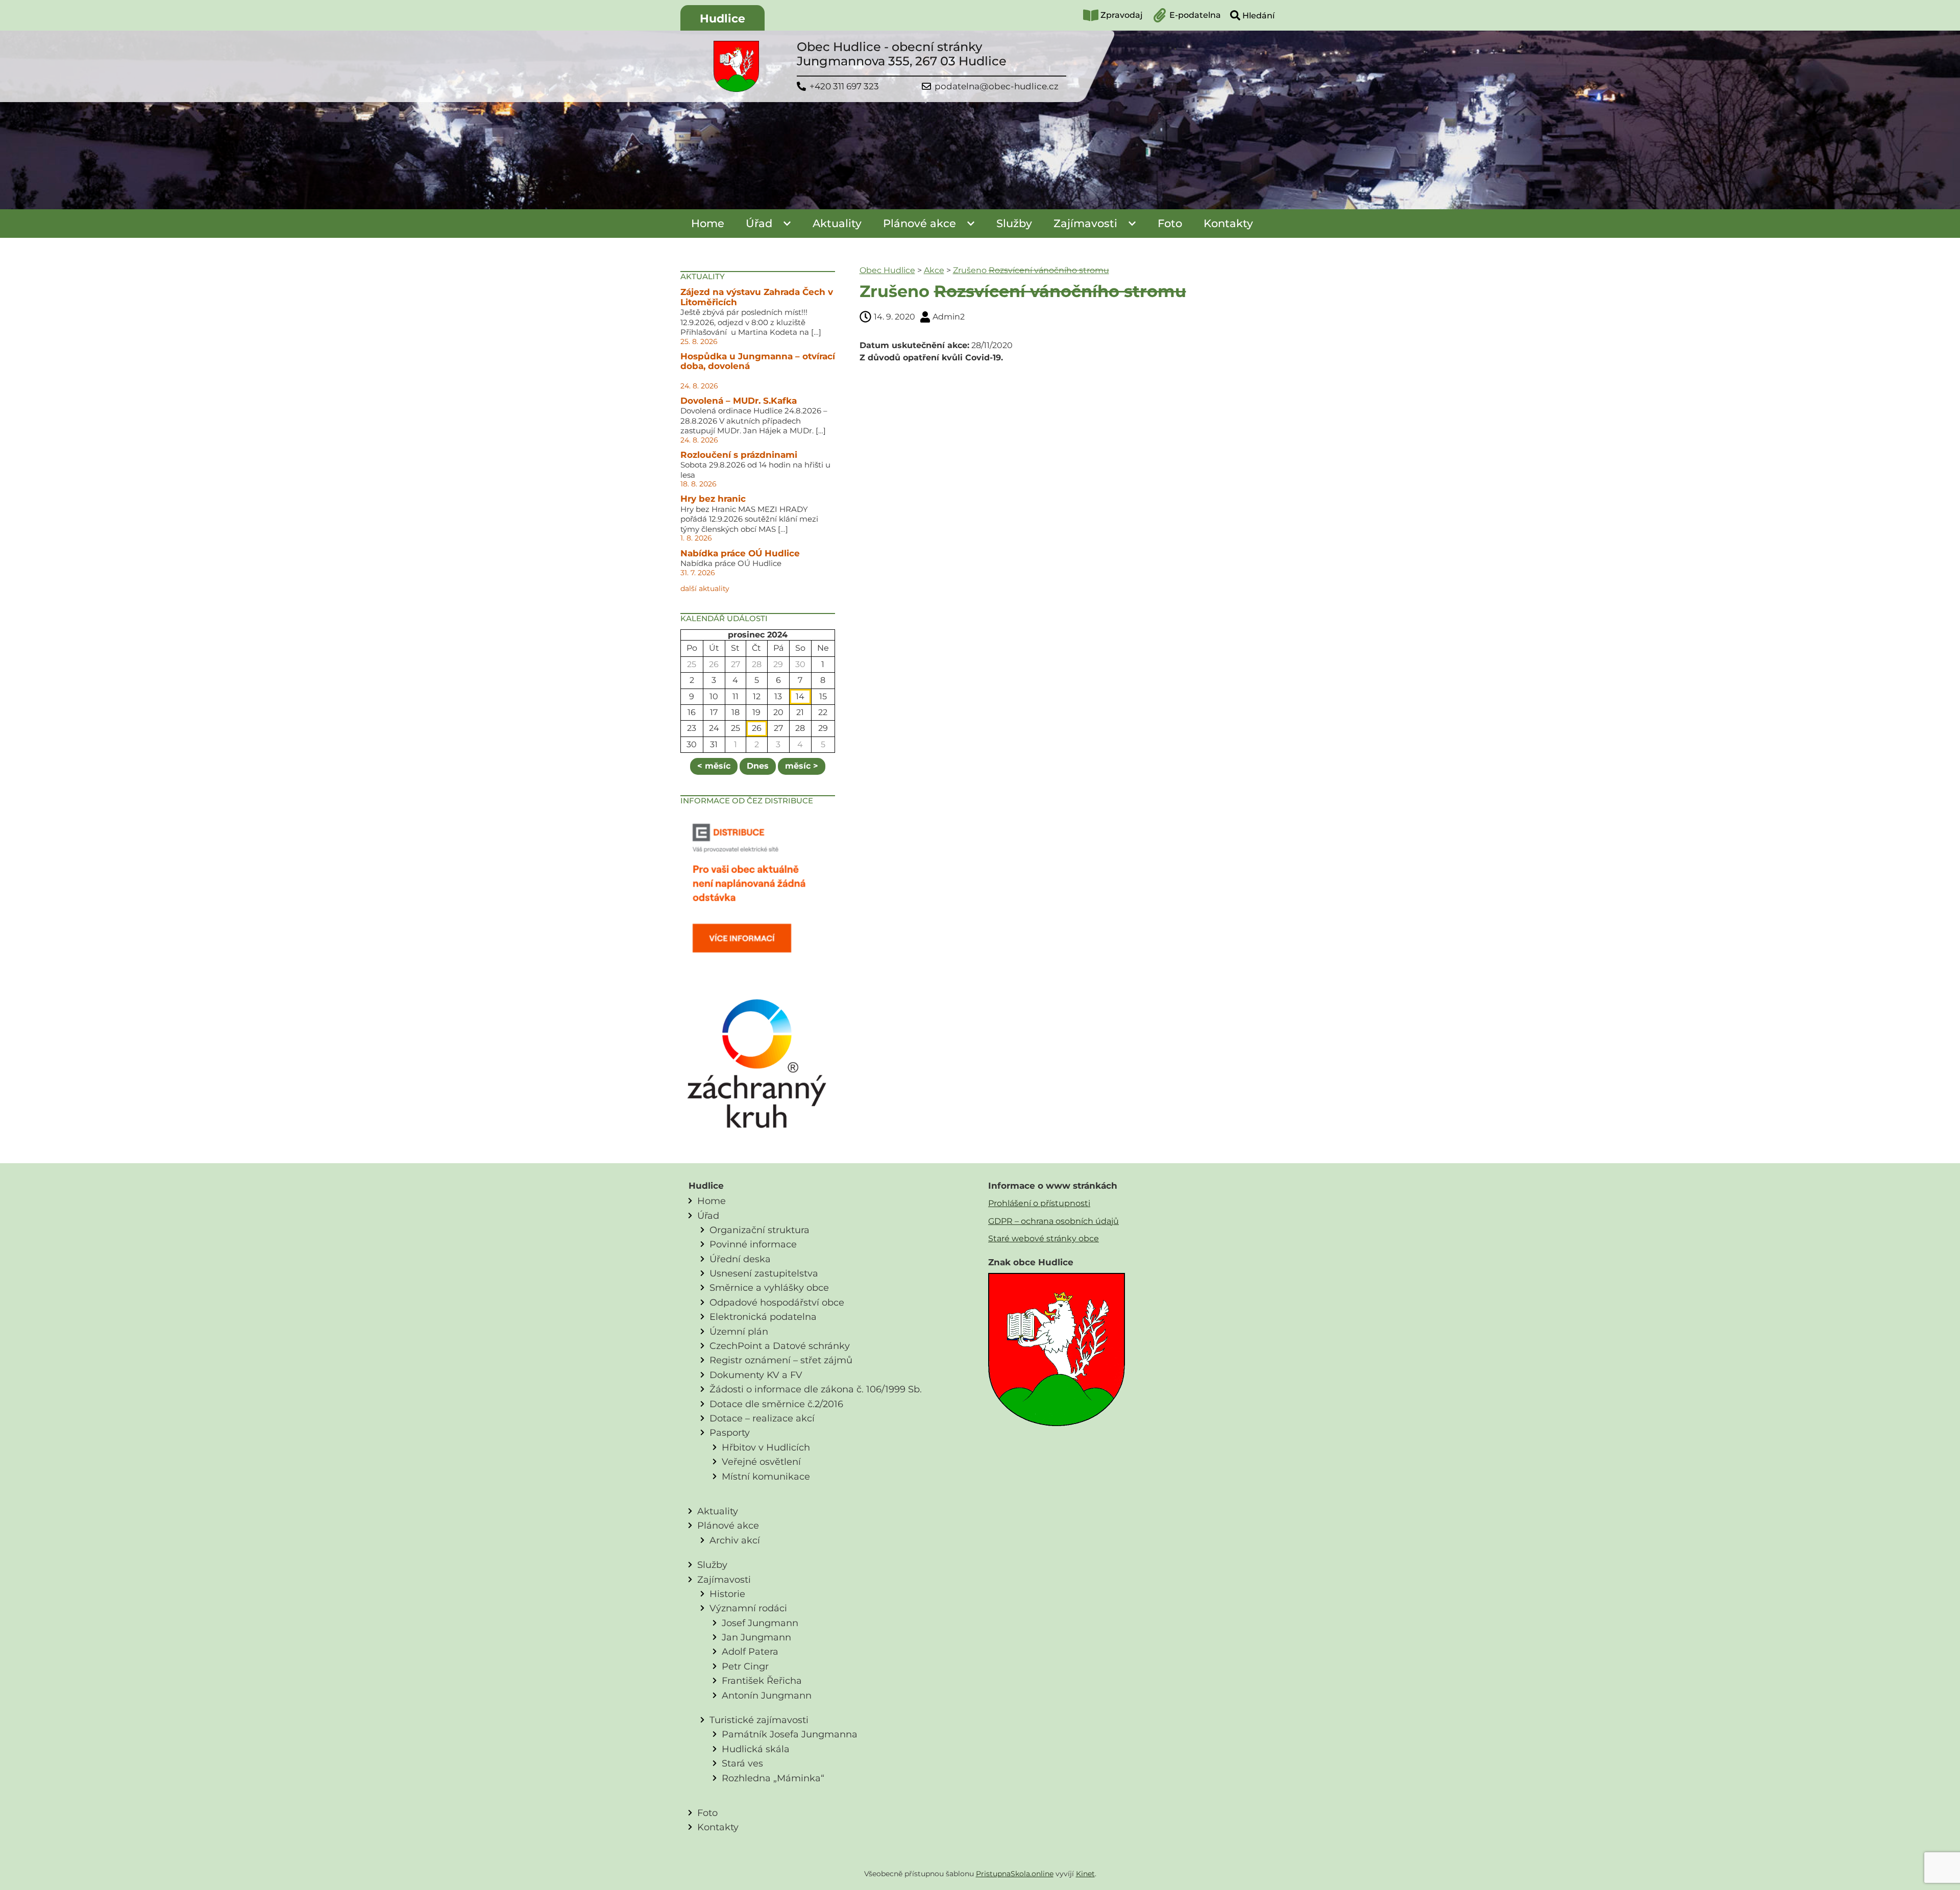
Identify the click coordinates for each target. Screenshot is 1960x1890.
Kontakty (1228, 223)
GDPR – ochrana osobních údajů (1053, 1221)
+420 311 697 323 (844, 87)
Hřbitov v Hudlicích (766, 1447)
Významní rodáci (748, 1608)
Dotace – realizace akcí (762, 1418)
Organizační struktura (759, 1230)
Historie (727, 1594)
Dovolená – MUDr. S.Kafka (739, 401)
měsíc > (802, 766)
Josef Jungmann (760, 1623)
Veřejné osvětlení (761, 1462)
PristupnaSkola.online (1015, 1874)
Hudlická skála (756, 1749)
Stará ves (742, 1763)
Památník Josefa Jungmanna (790, 1734)
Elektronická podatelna (763, 1317)
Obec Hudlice (887, 270)
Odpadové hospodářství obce (777, 1302)
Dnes (758, 766)
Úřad (759, 223)
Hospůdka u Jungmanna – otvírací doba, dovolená (758, 361)
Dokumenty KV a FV (756, 1375)
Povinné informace (753, 1244)
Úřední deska (740, 1259)
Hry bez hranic (713, 499)
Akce (934, 270)
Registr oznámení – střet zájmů (781, 1360)
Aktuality (837, 223)
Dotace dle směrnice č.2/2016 (776, 1404)
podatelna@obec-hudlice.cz (997, 87)
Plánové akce (920, 223)
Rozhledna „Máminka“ (773, 1778)
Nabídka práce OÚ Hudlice (740, 553)
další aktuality (705, 588)
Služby (1014, 223)
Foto (1170, 223)
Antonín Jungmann (767, 1695)
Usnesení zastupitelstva (764, 1273)
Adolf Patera (750, 1651)
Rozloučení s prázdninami (739, 455)
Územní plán (739, 1331)
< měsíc (714, 766)
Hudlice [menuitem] (722, 19)
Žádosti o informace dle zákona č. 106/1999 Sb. (816, 1389)
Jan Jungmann (756, 1637)
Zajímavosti (1085, 223)
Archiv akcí (735, 1540)
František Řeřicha (762, 1680)
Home (708, 223)
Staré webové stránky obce (1044, 1238)
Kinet (1085, 1874)
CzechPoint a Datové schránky (780, 1346)
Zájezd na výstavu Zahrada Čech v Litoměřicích (757, 297)
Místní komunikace (766, 1476)
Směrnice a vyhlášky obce (769, 1287)
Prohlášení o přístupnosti (1039, 1203)
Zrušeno (1031, 270)
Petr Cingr (745, 1666)
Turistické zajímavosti (759, 1720)
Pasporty (730, 1432)
